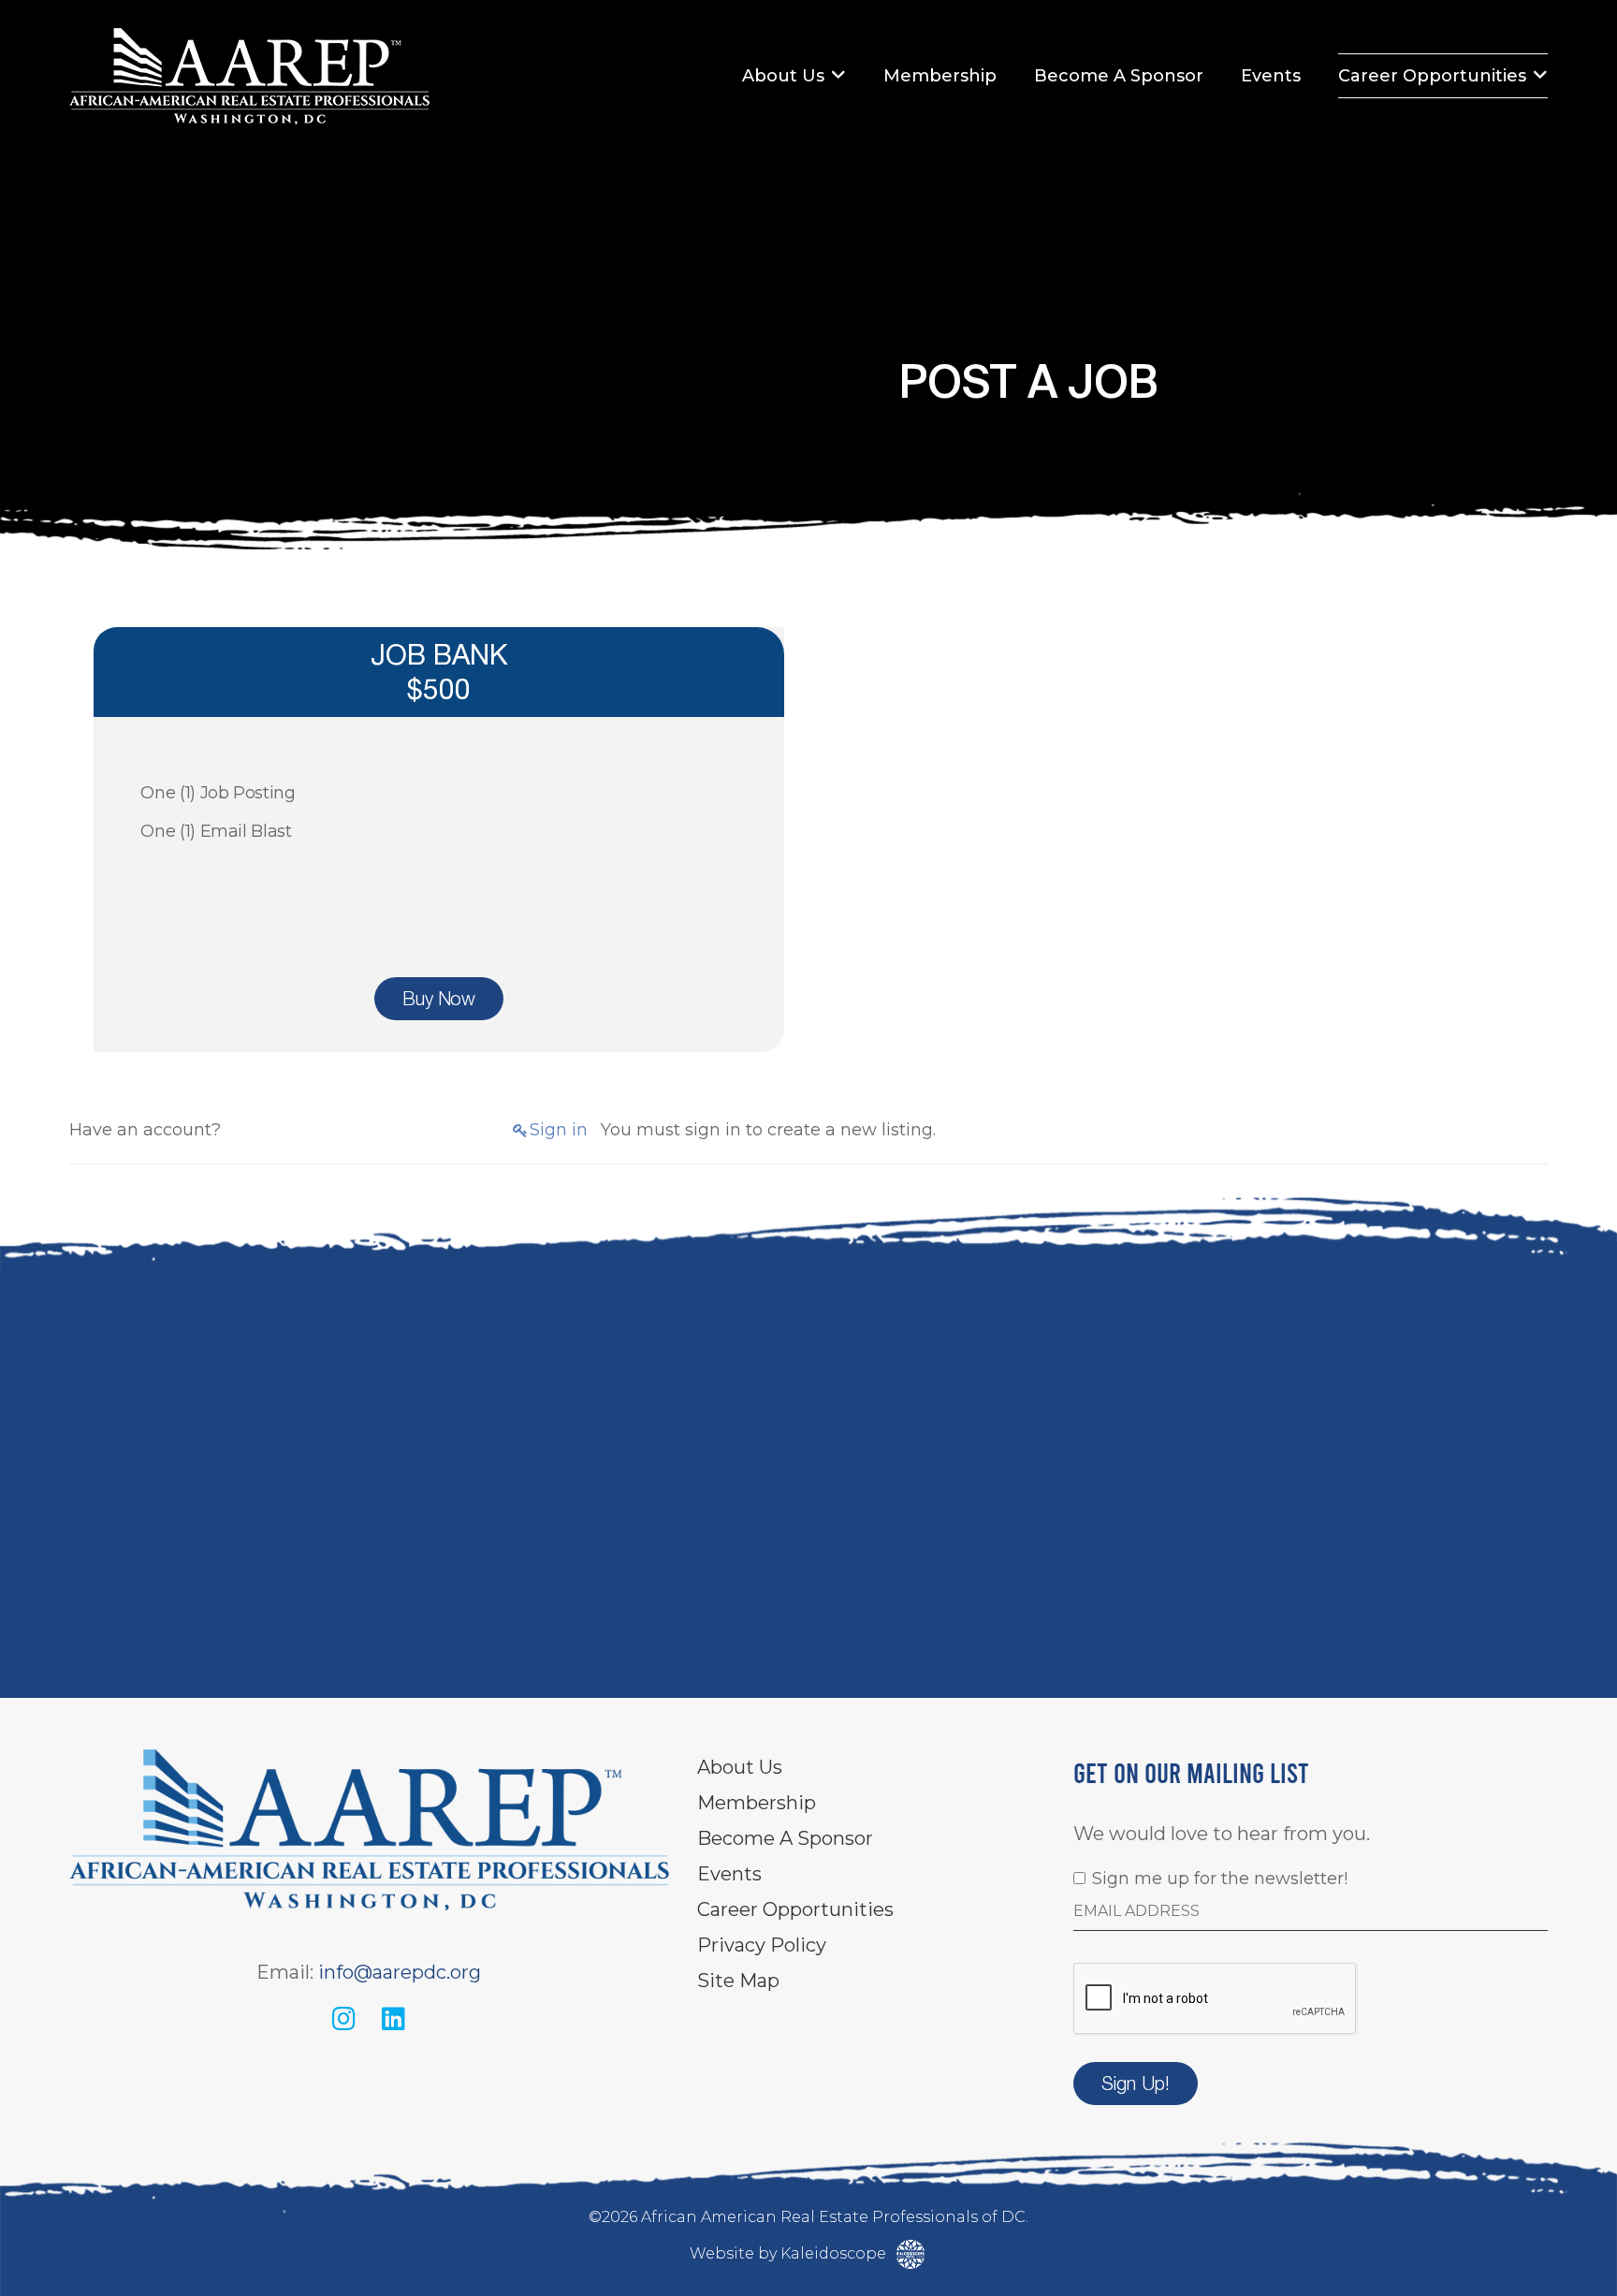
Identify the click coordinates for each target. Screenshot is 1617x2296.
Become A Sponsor (1119, 76)
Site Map (738, 1981)
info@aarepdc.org (400, 1972)
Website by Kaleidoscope (790, 2253)
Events (1271, 76)
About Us (783, 76)
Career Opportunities (1432, 76)
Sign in (559, 1130)
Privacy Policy (762, 1945)
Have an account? (145, 1130)
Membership (940, 76)
